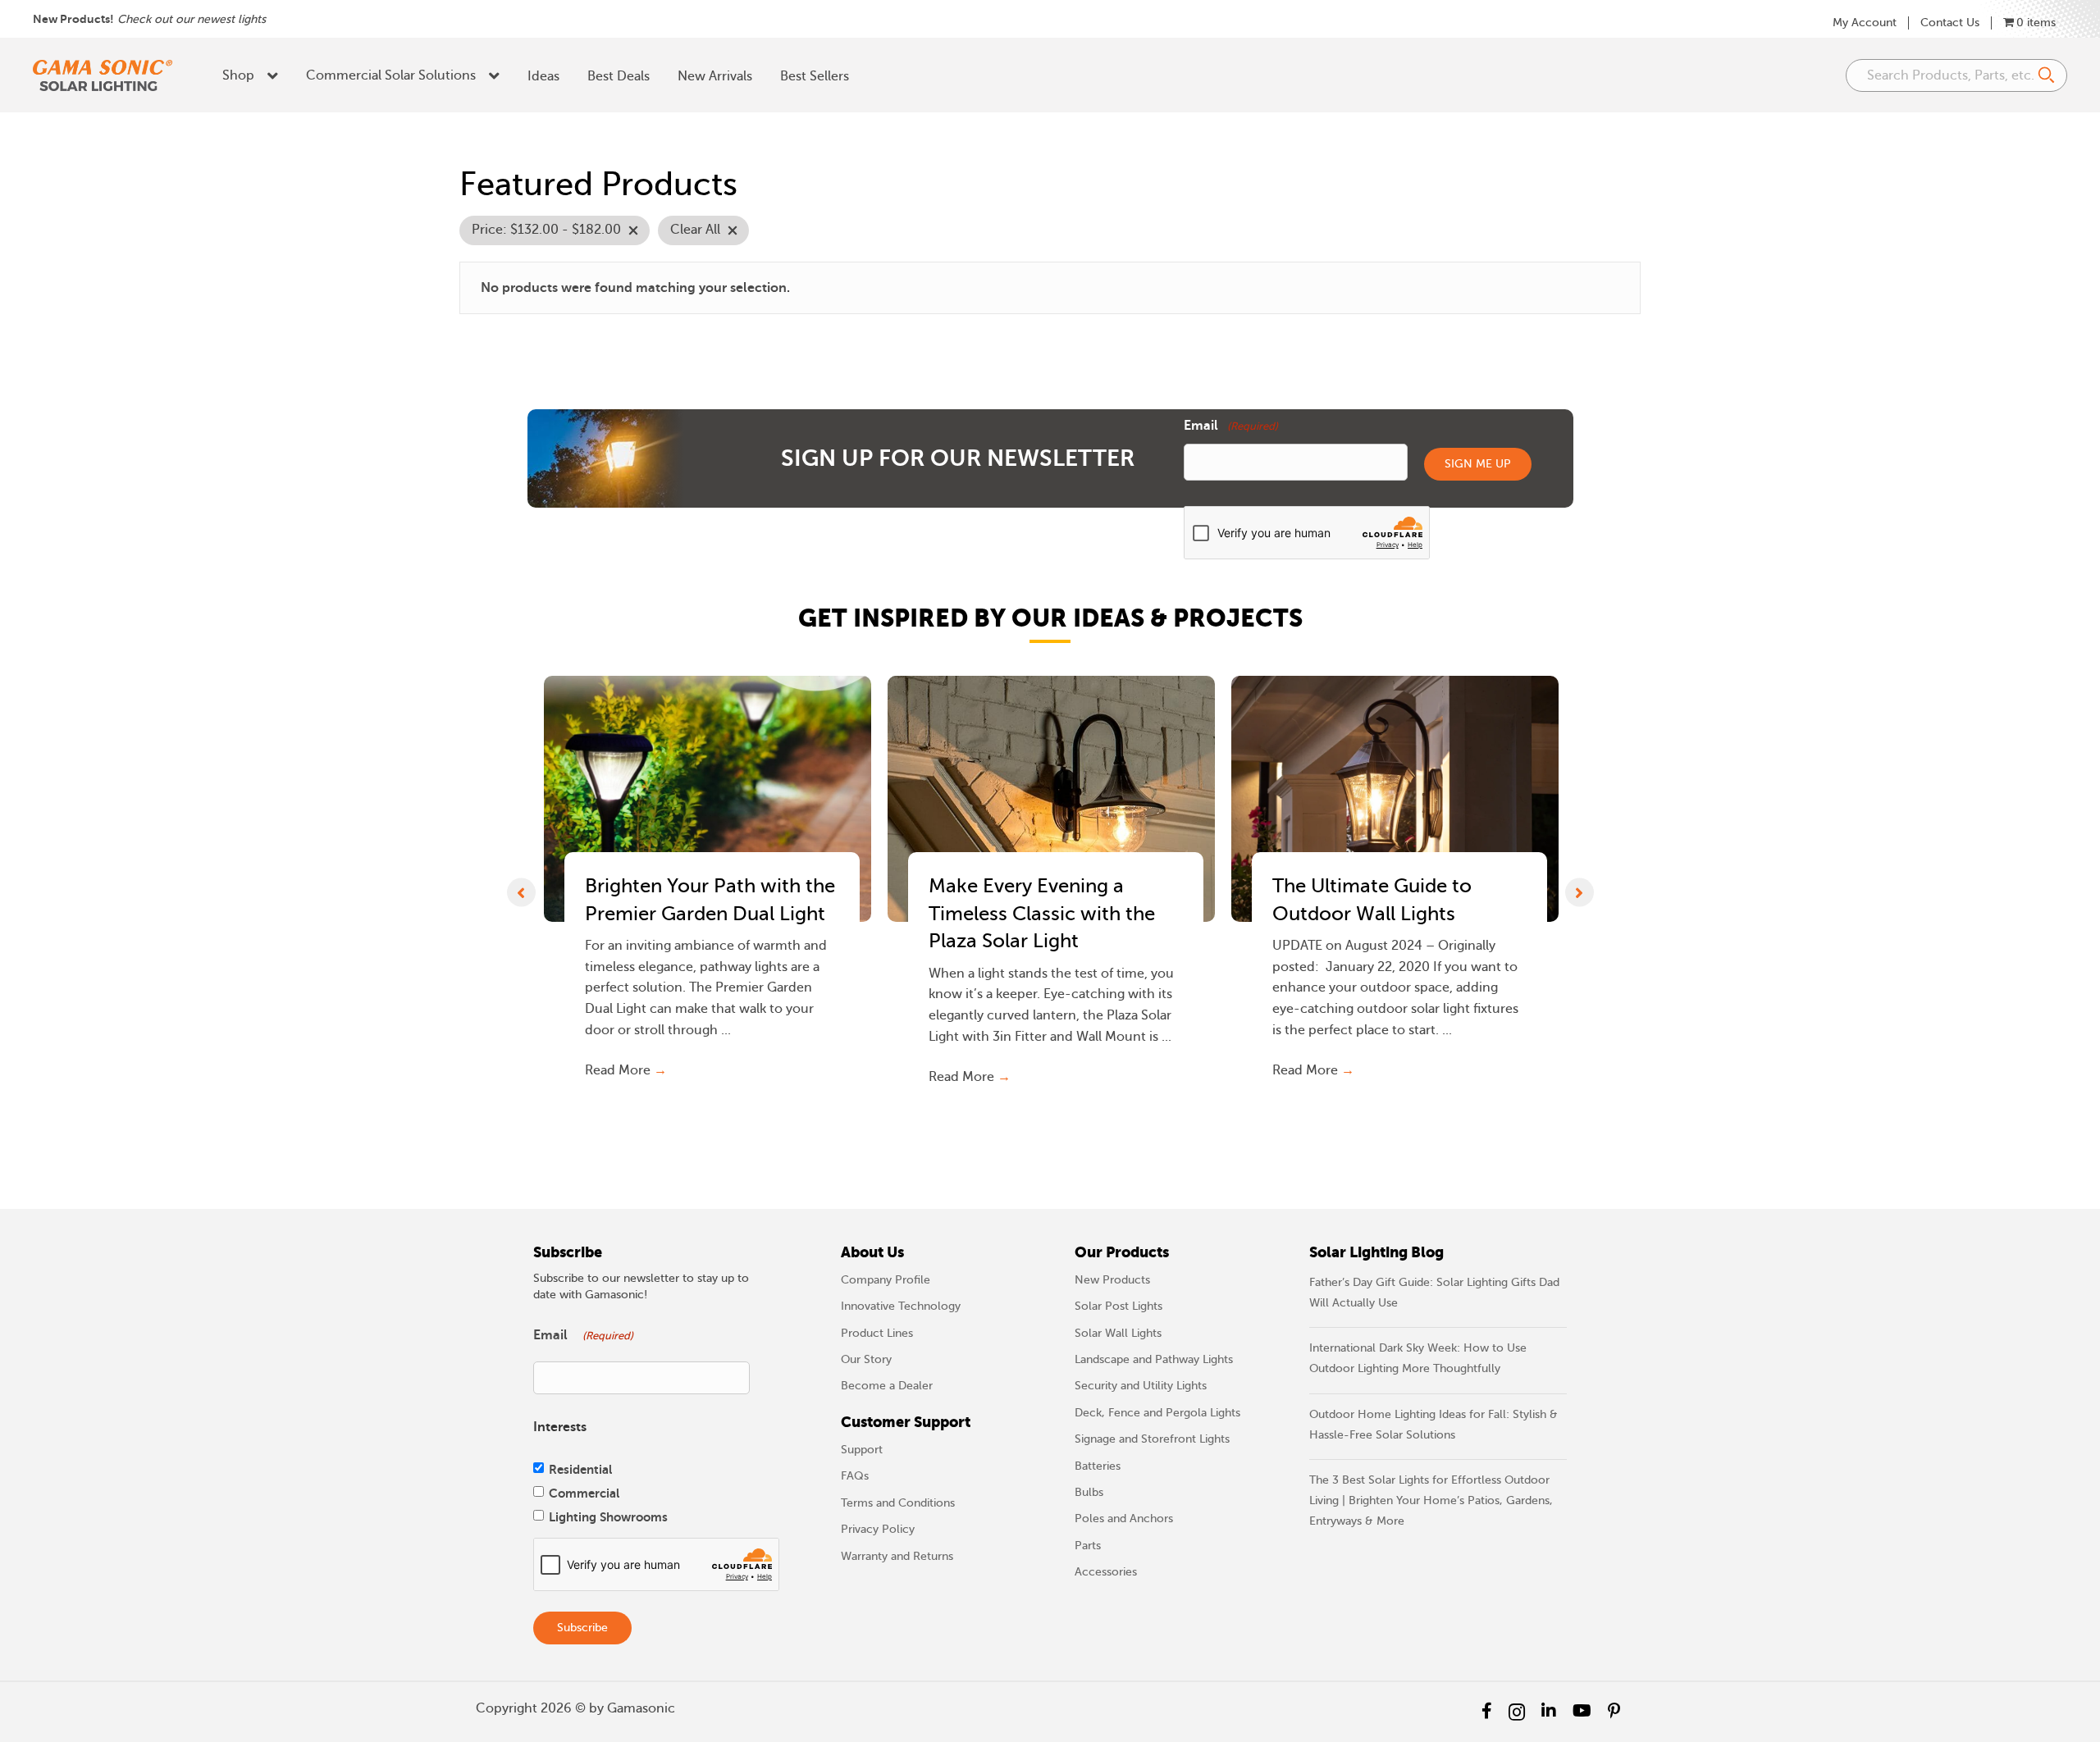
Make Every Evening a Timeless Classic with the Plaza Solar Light (1042, 914)
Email (1231, 426)
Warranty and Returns (897, 1556)
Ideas (543, 76)
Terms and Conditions (898, 1503)
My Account (1865, 23)
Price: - (546, 230)
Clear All (695, 230)
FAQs (855, 1476)
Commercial (584, 1493)
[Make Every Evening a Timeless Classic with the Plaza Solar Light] (1051, 799)
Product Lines (877, 1333)
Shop (238, 75)
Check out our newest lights (192, 19)
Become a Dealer (887, 1386)
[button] (521, 892)
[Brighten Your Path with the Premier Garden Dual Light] (708, 799)
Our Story (866, 1359)
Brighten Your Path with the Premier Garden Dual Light (710, 900)
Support (862, 1450)
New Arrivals (715, 76)
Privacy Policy (878, 1529)
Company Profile (886, 1280)
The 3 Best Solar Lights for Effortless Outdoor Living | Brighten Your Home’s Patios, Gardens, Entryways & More (1431, 1500)
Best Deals (619, 76)
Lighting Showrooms (608, 1517)
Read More (626, 1070)
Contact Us (1950, 23)
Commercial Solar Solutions (391, 75)
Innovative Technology (901, 1306)
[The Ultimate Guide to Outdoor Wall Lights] (1395, 799)
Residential (580, 1469)
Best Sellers (815, 76)
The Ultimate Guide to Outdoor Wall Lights (1372, 900)
